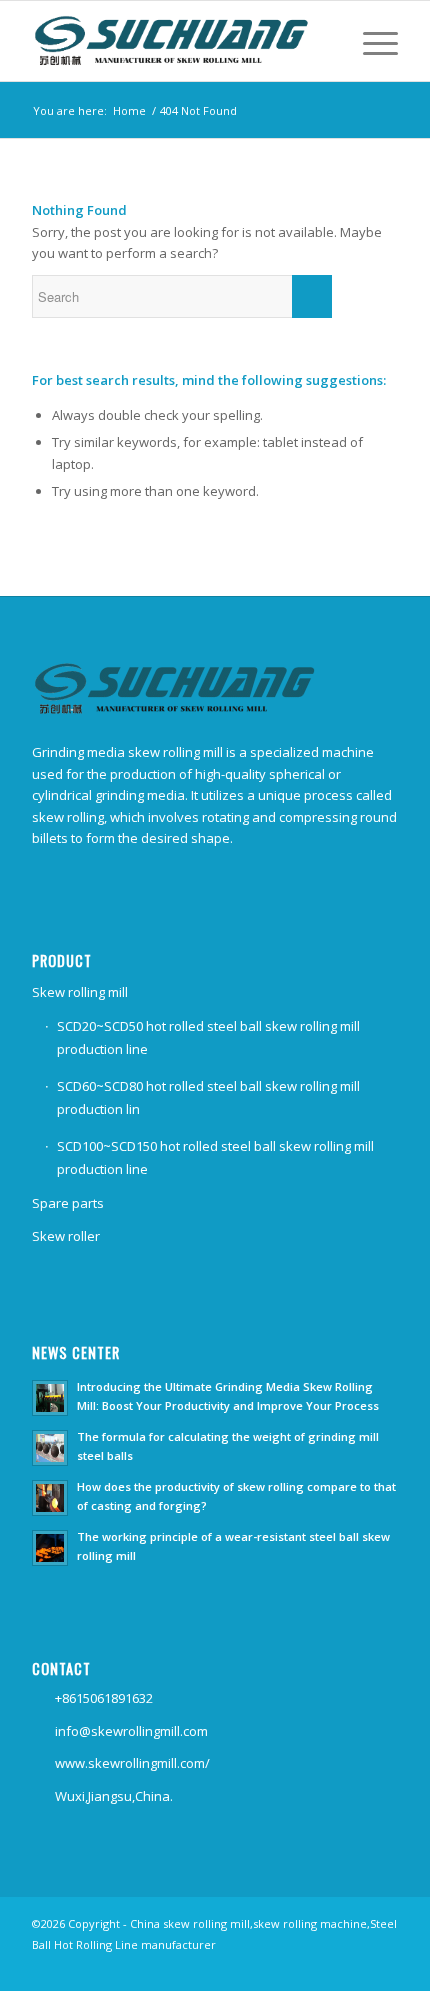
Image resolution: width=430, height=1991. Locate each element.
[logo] (178, 41)
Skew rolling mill (80, 992)
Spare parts (68, 1203)
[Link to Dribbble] (383, 1966)
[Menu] (370, 41)
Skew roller (66, 1236)
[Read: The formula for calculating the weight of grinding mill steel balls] (50, 1448)
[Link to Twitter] (353, 1966)
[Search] (321, 41)
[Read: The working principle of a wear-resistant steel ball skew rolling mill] (50, 1548)
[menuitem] (321, 41)
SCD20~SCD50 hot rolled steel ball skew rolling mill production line (208, 1037)
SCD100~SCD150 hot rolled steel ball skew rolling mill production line (215, 1157)
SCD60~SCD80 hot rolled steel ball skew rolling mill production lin (208, 1097)
